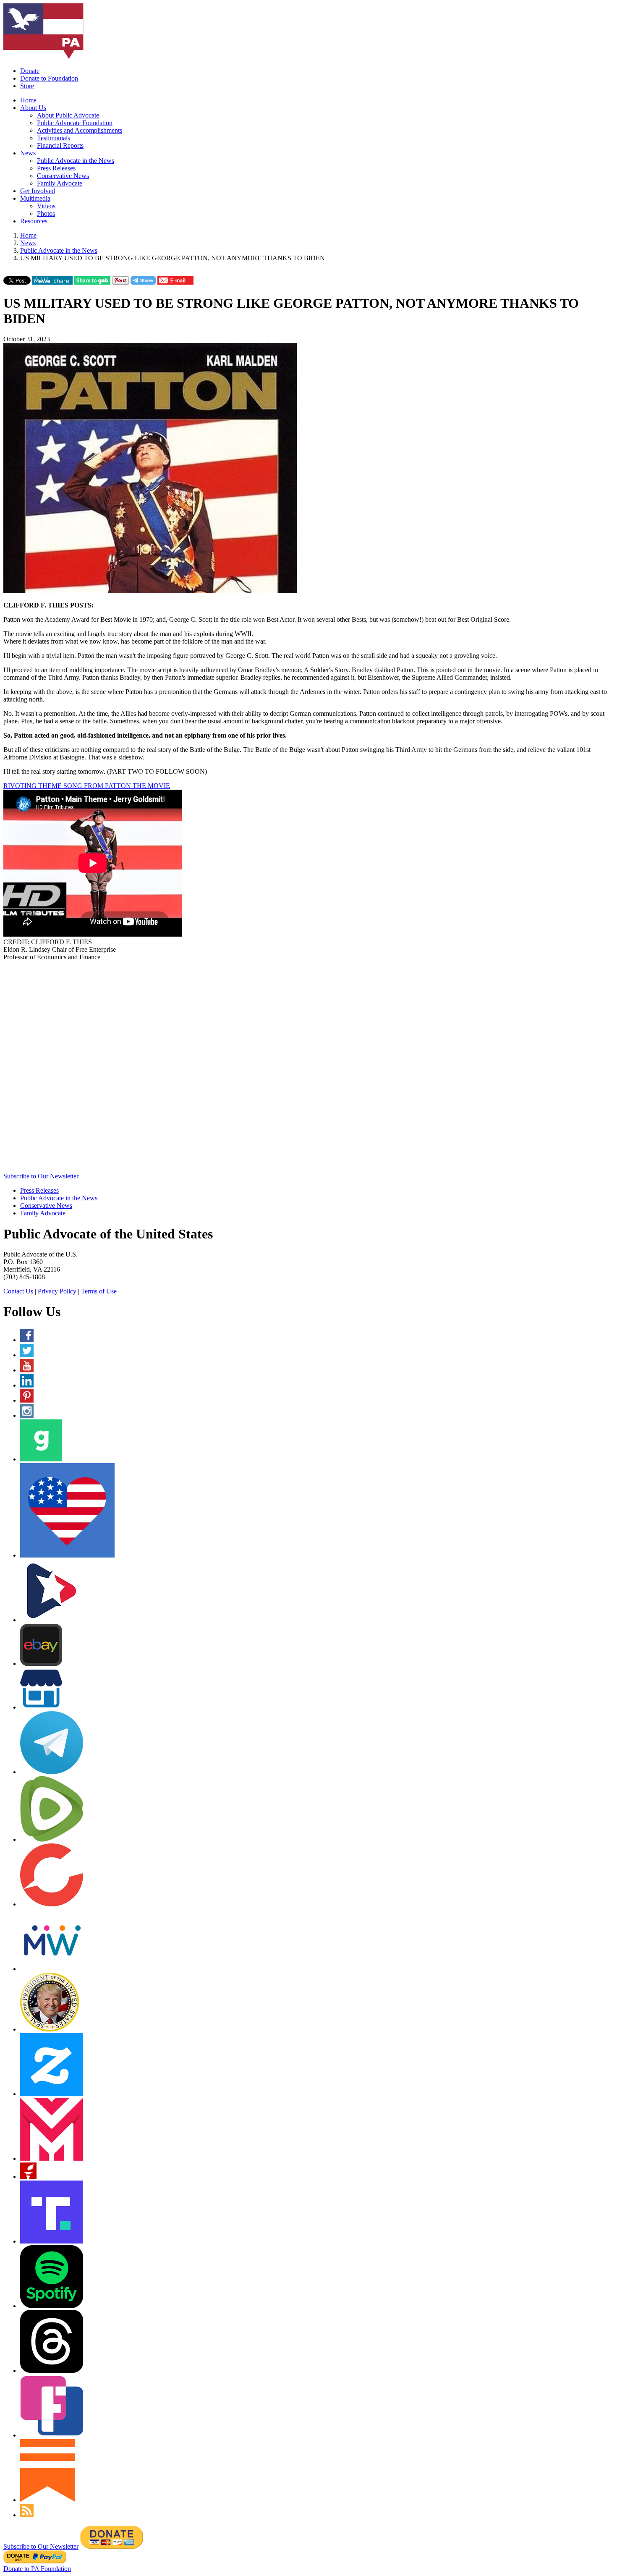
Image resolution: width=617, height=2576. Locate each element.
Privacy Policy (57, 1291)
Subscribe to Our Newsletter (41, 1176)
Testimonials (54, 138)
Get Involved (38, 191)
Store (27, 86)
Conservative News (63, 176)
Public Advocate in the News (76, 161)
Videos (46, 206)
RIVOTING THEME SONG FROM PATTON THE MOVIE (87, 786)
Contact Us (18, 1291)
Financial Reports (60, 145)
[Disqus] (308, 1066)
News (28, 153)
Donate (30, 71)
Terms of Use (99, 1291)
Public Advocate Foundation (75, 123)
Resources (34, 221)
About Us (33, 108)
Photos (46, 213)
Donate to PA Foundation (37, 2569)
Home (28, 100)
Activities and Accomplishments (80, 130)
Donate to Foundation (49, 78)
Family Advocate (60, 183)
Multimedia (35, 198)
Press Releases (56, 168)
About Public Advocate (68, 115)
